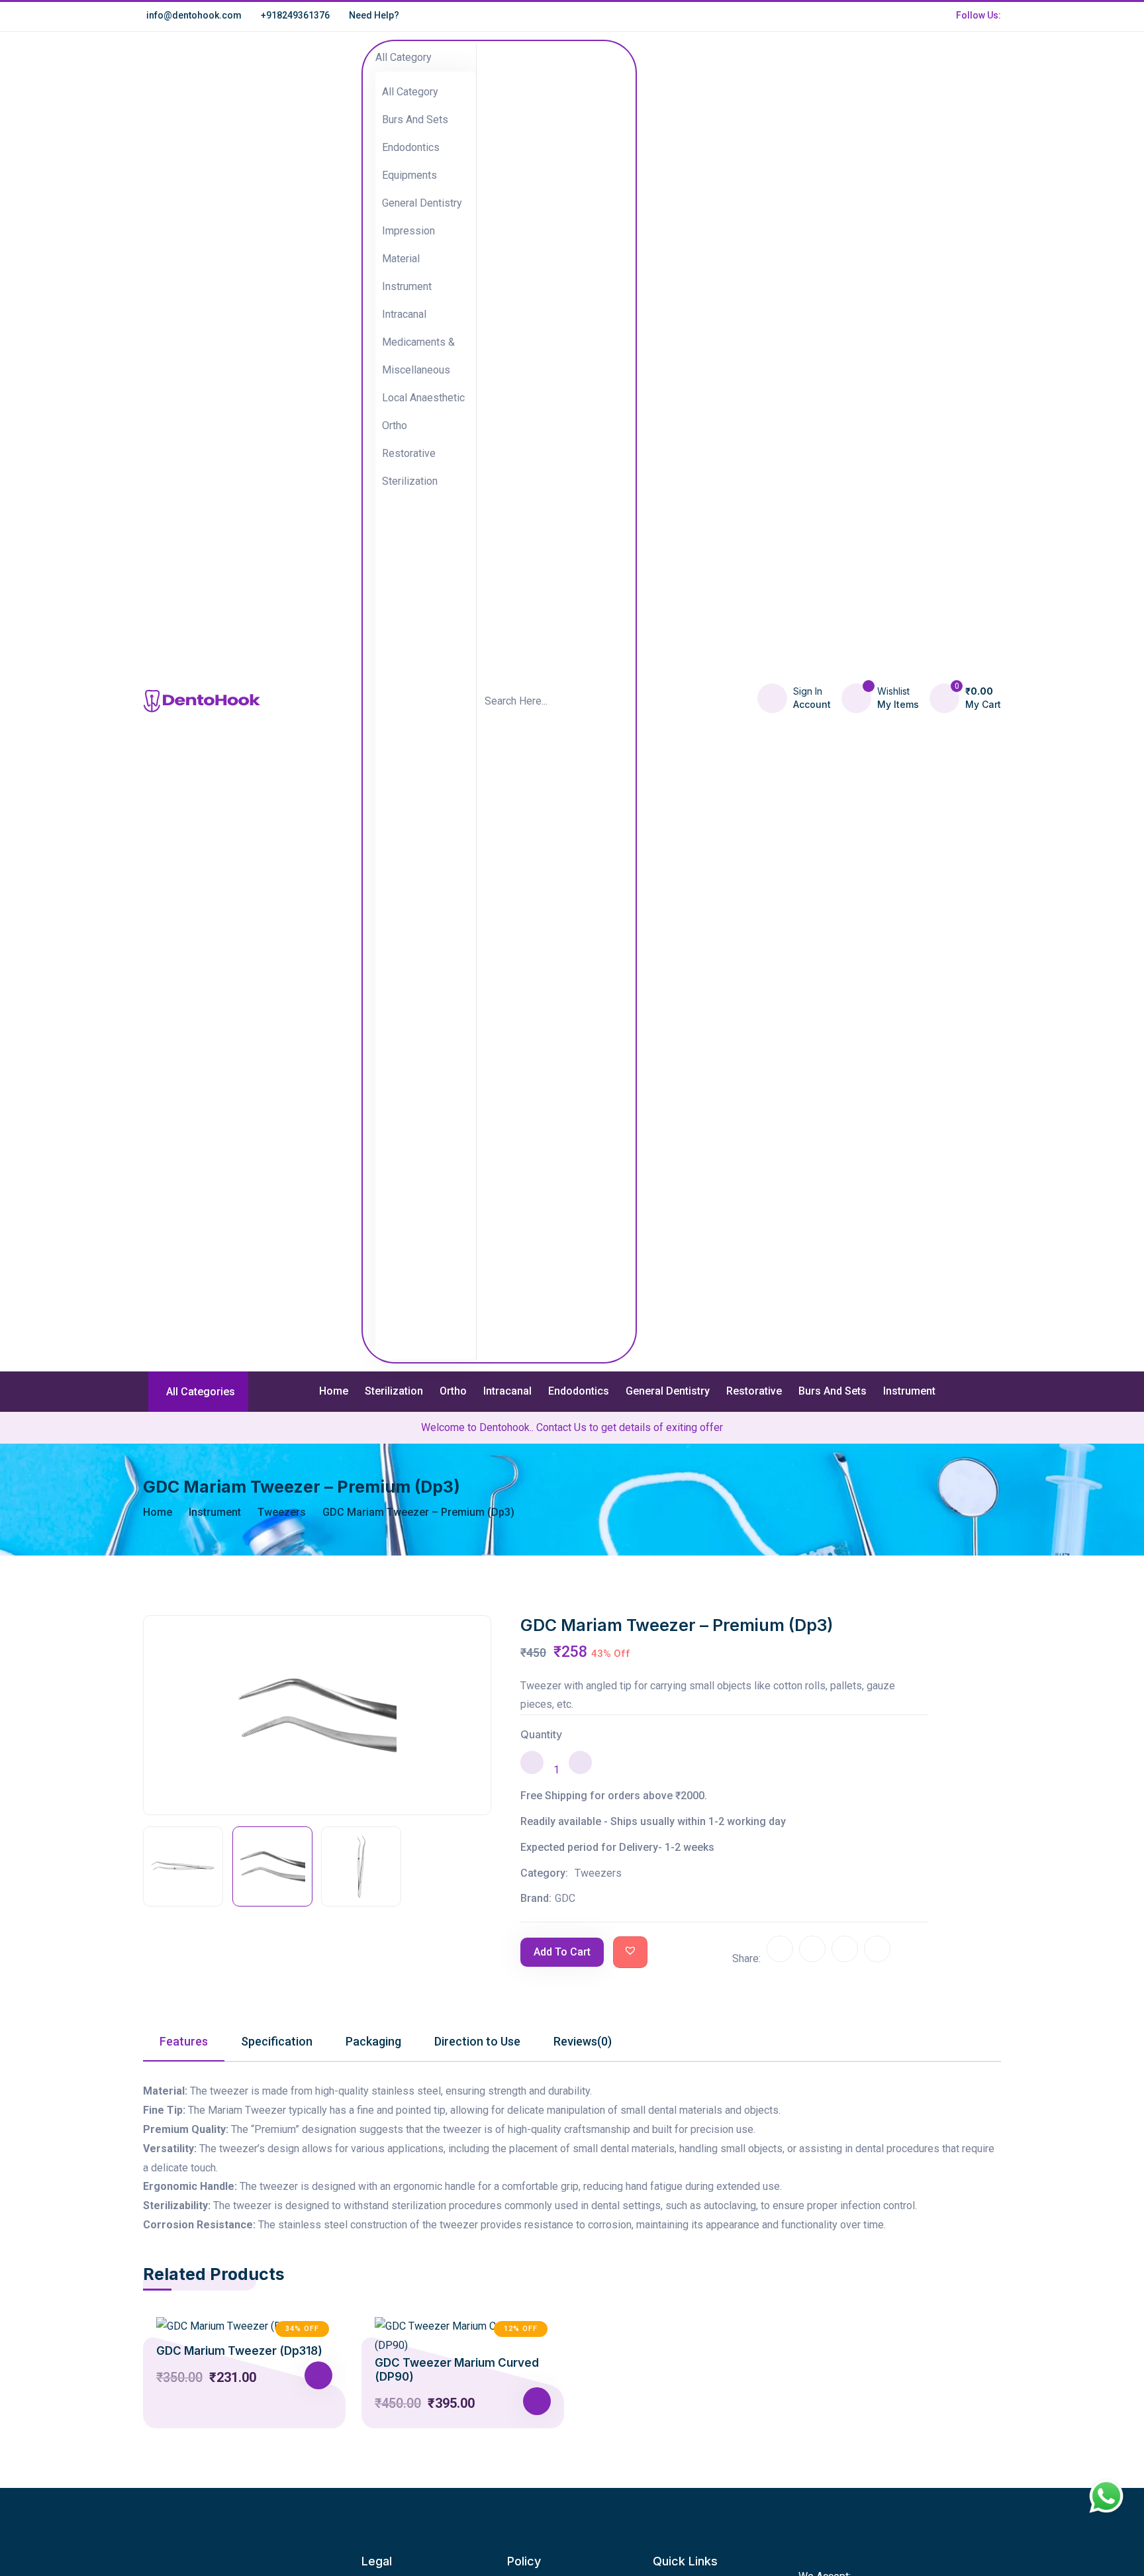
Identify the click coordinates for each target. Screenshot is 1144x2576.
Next (478, 1763)
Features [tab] (184, 2041)
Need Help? (374, 15)
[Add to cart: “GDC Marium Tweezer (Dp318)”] (318, 2375)
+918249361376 (295, 15)
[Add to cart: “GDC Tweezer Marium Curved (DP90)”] (537, 2401)
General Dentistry (668, 1391)
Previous (156, 1763)
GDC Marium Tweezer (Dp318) (239, 2351)
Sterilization (394, 1391)
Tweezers (282, 1512)
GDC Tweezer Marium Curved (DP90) (457, 2369)
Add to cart (562, 1952)
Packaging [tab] (373, 2041)
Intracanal (507, 1391)
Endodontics (579, 1391)
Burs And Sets (833, 1391)
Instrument (909, 1391)
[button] (630, 1950)
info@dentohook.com (194, 15)
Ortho (453, 1391)
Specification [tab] (277, 2041)
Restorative (754, 1391)
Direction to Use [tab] (477, 2041)
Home (334, 1391)
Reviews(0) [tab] (583, 2041)
